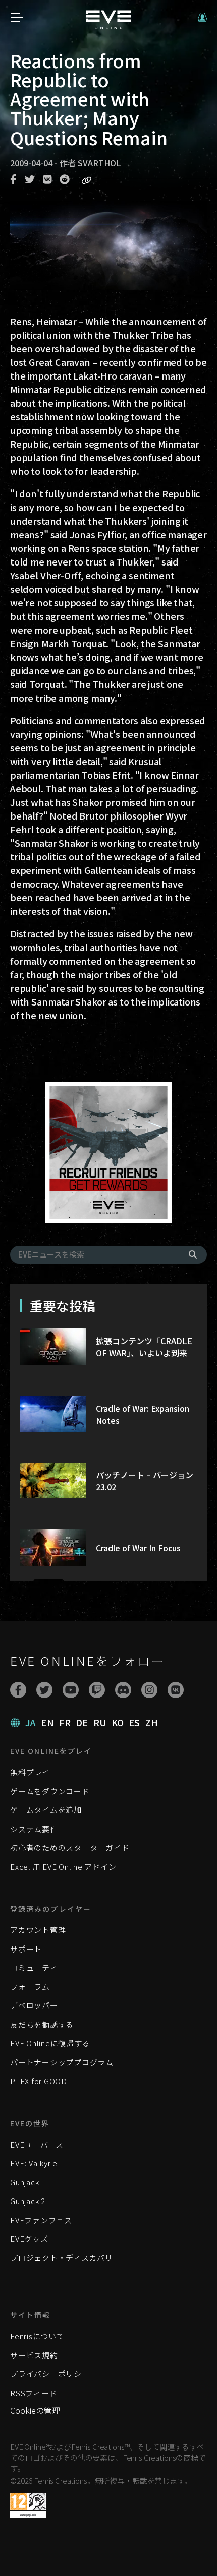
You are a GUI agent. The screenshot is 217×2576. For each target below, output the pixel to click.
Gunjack (24, 2182)
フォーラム (30, 1987)
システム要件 (34, 1829)
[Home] (108, 26)
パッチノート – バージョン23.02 (145, 1481)
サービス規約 (34, 2355)
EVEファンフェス (41, 2220)
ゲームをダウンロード (50, 1791)
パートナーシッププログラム (62, 2062)
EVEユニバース (37, 2144)
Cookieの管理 (35, 2410)
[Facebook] (18, 1690)
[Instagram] (149, 1690)
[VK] (176, 1690)
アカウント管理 (38, 1930)
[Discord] (123, 1690)
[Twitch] (97, 1690)
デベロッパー (34, 2005)
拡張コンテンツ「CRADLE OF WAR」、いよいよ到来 (144, 1347)
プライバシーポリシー (50, 2374)
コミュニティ (34, 1967)
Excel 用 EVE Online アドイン (63, 1867)
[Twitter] (44, 1690)
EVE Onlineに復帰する (50, 2043)
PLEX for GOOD (39, 2081)
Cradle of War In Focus (138, 1548)
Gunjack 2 (28, 2201)
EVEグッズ (29, 2239)
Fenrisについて (37, 2336)
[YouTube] (71, 1690)
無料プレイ (30, 1772)
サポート (26, 1949)
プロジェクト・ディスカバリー (66, 2258)
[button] (202, 17)
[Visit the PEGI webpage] (28, 2505)
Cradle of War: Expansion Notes (143, 1414)
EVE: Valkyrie (34, 2163)
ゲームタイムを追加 (46, 1810)
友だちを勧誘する (42, 2024)
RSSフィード (34, 2393)
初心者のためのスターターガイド (70, 1847)
